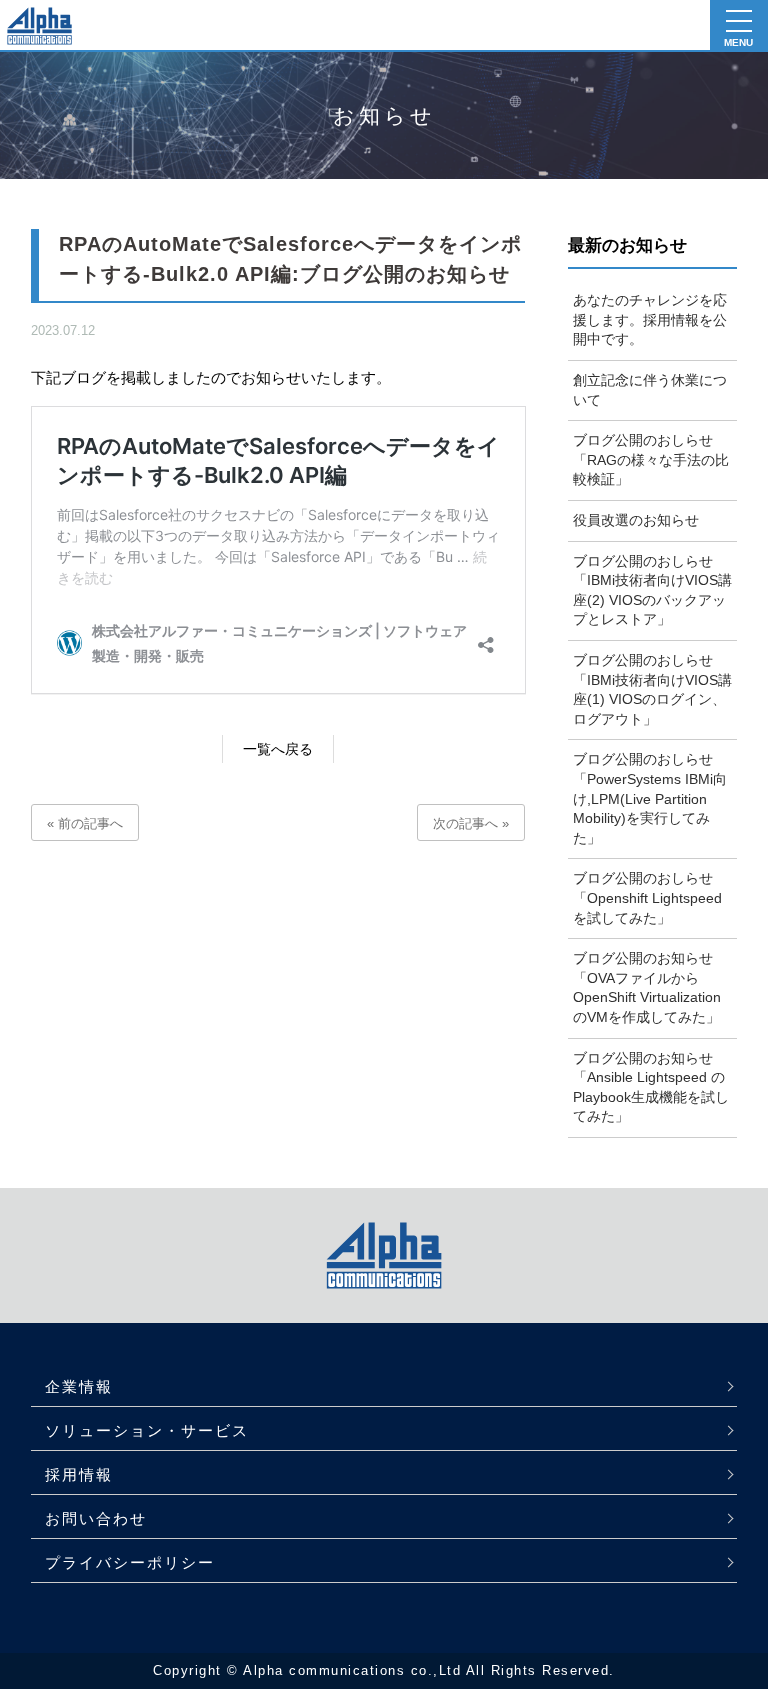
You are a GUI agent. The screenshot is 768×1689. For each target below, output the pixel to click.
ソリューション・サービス (147, 1430)
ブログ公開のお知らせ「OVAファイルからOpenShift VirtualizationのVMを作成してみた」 (647, 987)
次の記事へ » (471, 823)
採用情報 (79, 1474)
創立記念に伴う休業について (650, 390)
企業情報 (79, 1386)
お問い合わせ (96, 1518)
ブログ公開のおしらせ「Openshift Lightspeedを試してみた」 (647, 897)
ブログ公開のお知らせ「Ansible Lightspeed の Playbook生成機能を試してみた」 (651, 1087)
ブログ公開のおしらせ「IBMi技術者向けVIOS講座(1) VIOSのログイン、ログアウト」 (652, 689)
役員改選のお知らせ (636, 520)
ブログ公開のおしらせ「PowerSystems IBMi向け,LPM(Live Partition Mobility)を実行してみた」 (650, 798)
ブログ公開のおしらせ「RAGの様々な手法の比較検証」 (651, 459)
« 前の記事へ (85, 823)
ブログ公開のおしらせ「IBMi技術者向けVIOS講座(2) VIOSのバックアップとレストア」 (652, 590)
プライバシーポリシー (130, 1562)
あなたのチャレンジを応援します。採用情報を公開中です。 (650, 319)
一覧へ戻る (278, 749)
